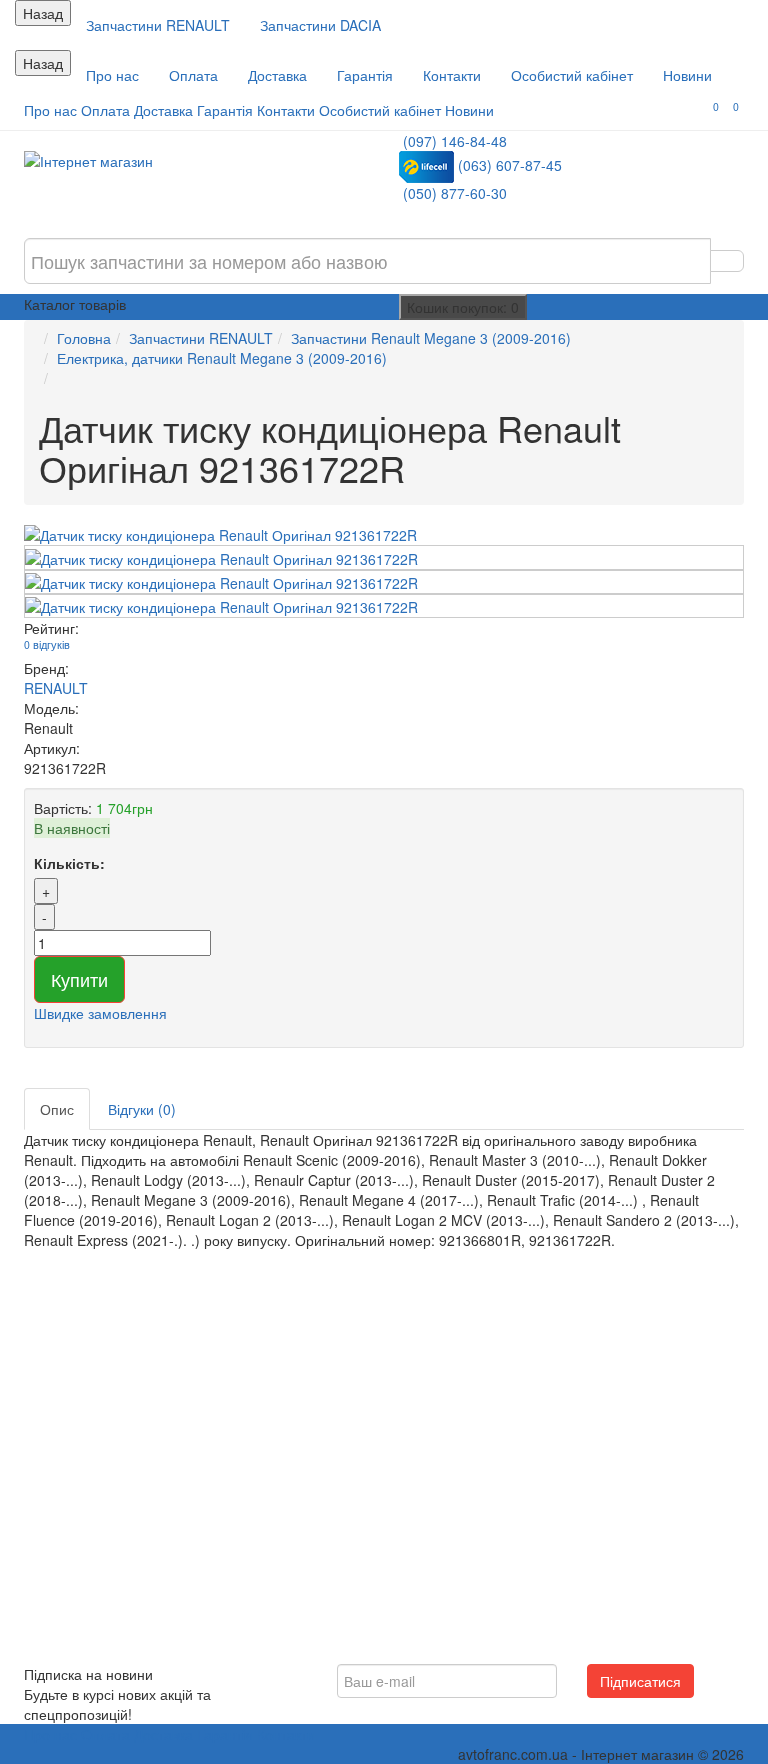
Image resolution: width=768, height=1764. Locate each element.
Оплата (193, 75)
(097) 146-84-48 (455, 141)
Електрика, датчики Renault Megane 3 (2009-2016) (222, 358)
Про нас (112, 75)
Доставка (277, 75)
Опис (57, 1109)
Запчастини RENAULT (158, 25)
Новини (687, 75)
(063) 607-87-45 (510, 165)
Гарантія (365, 75)
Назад (43, 13)
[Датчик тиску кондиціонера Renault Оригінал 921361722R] (384, 535)
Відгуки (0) (142, 1109)
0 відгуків (47, 644)
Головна (84, 338)
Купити (79, 979)
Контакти (452, 75)
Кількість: (69, 863)
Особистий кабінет (572, 75)
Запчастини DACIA (320, 25)
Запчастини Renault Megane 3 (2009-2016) (431, 338)
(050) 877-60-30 (455, 193)
